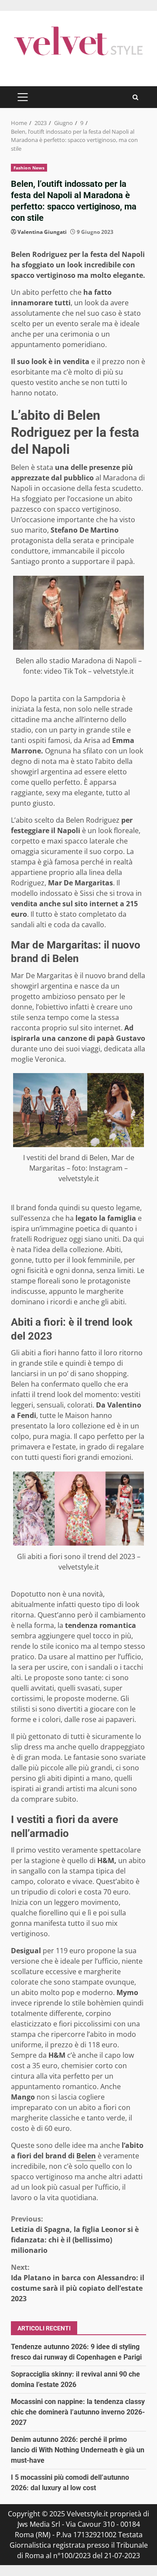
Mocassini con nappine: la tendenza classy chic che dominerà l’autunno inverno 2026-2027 (78, 2412)
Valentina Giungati (42, 232)
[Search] (135, 97)
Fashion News (29, 168)
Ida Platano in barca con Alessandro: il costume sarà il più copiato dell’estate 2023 (78, 2283)
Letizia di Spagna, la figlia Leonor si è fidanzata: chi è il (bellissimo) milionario (75, 2235)
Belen (86, 2156)
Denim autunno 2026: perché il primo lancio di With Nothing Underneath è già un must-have (78, 2450)
